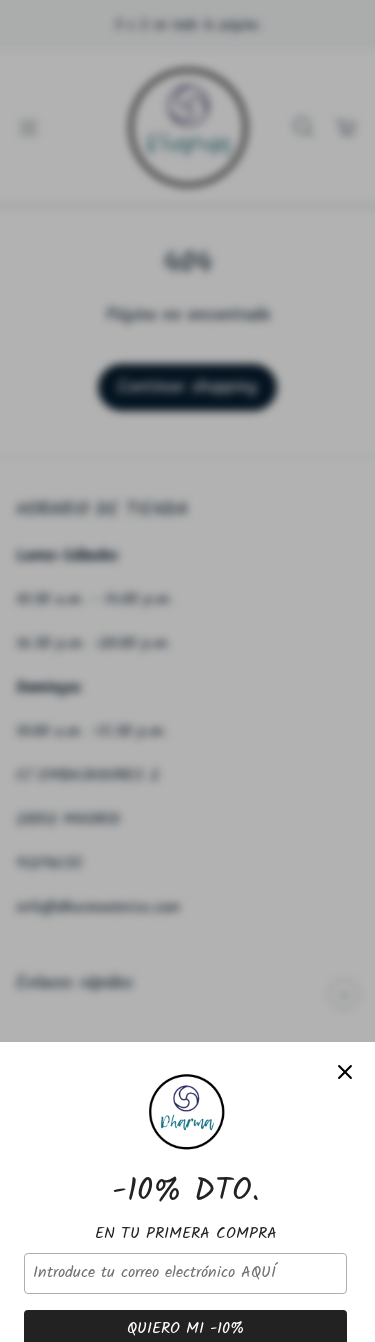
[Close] (345, 1072)
